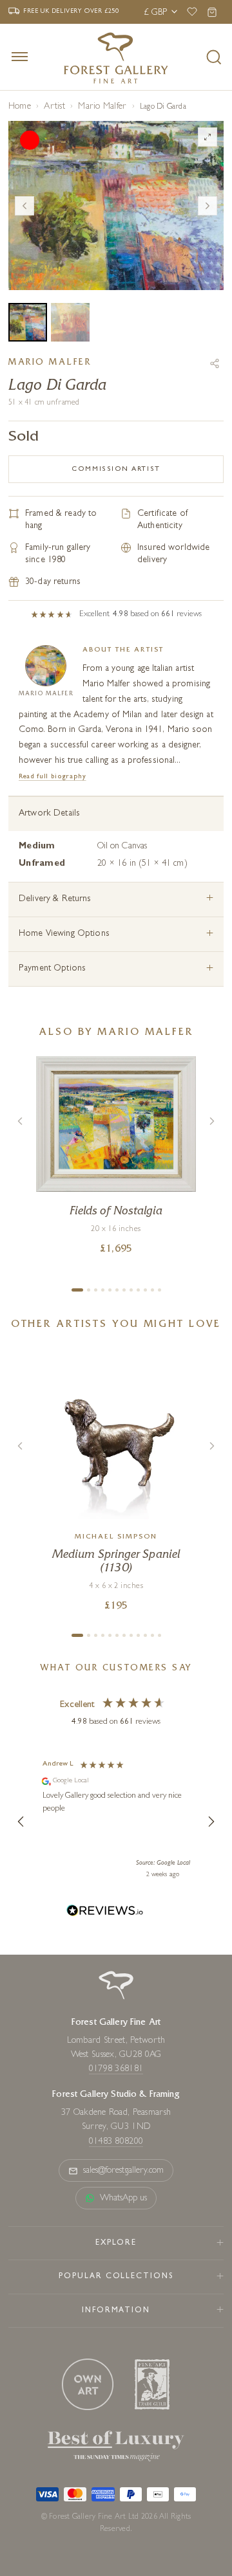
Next (208, 206)
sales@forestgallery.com (124, 2171)
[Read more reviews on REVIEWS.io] (105, 1913)
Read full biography (53, 777)
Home (20, 107)
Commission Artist (116, 469)
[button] (21, 1822)
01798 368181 (116, 2069)
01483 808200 (116, 2142)
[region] (116, 1822)
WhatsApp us (124, 2198)
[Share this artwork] (215, 363)
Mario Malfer (102, 107)
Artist (54, 107)
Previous (24, 206)
